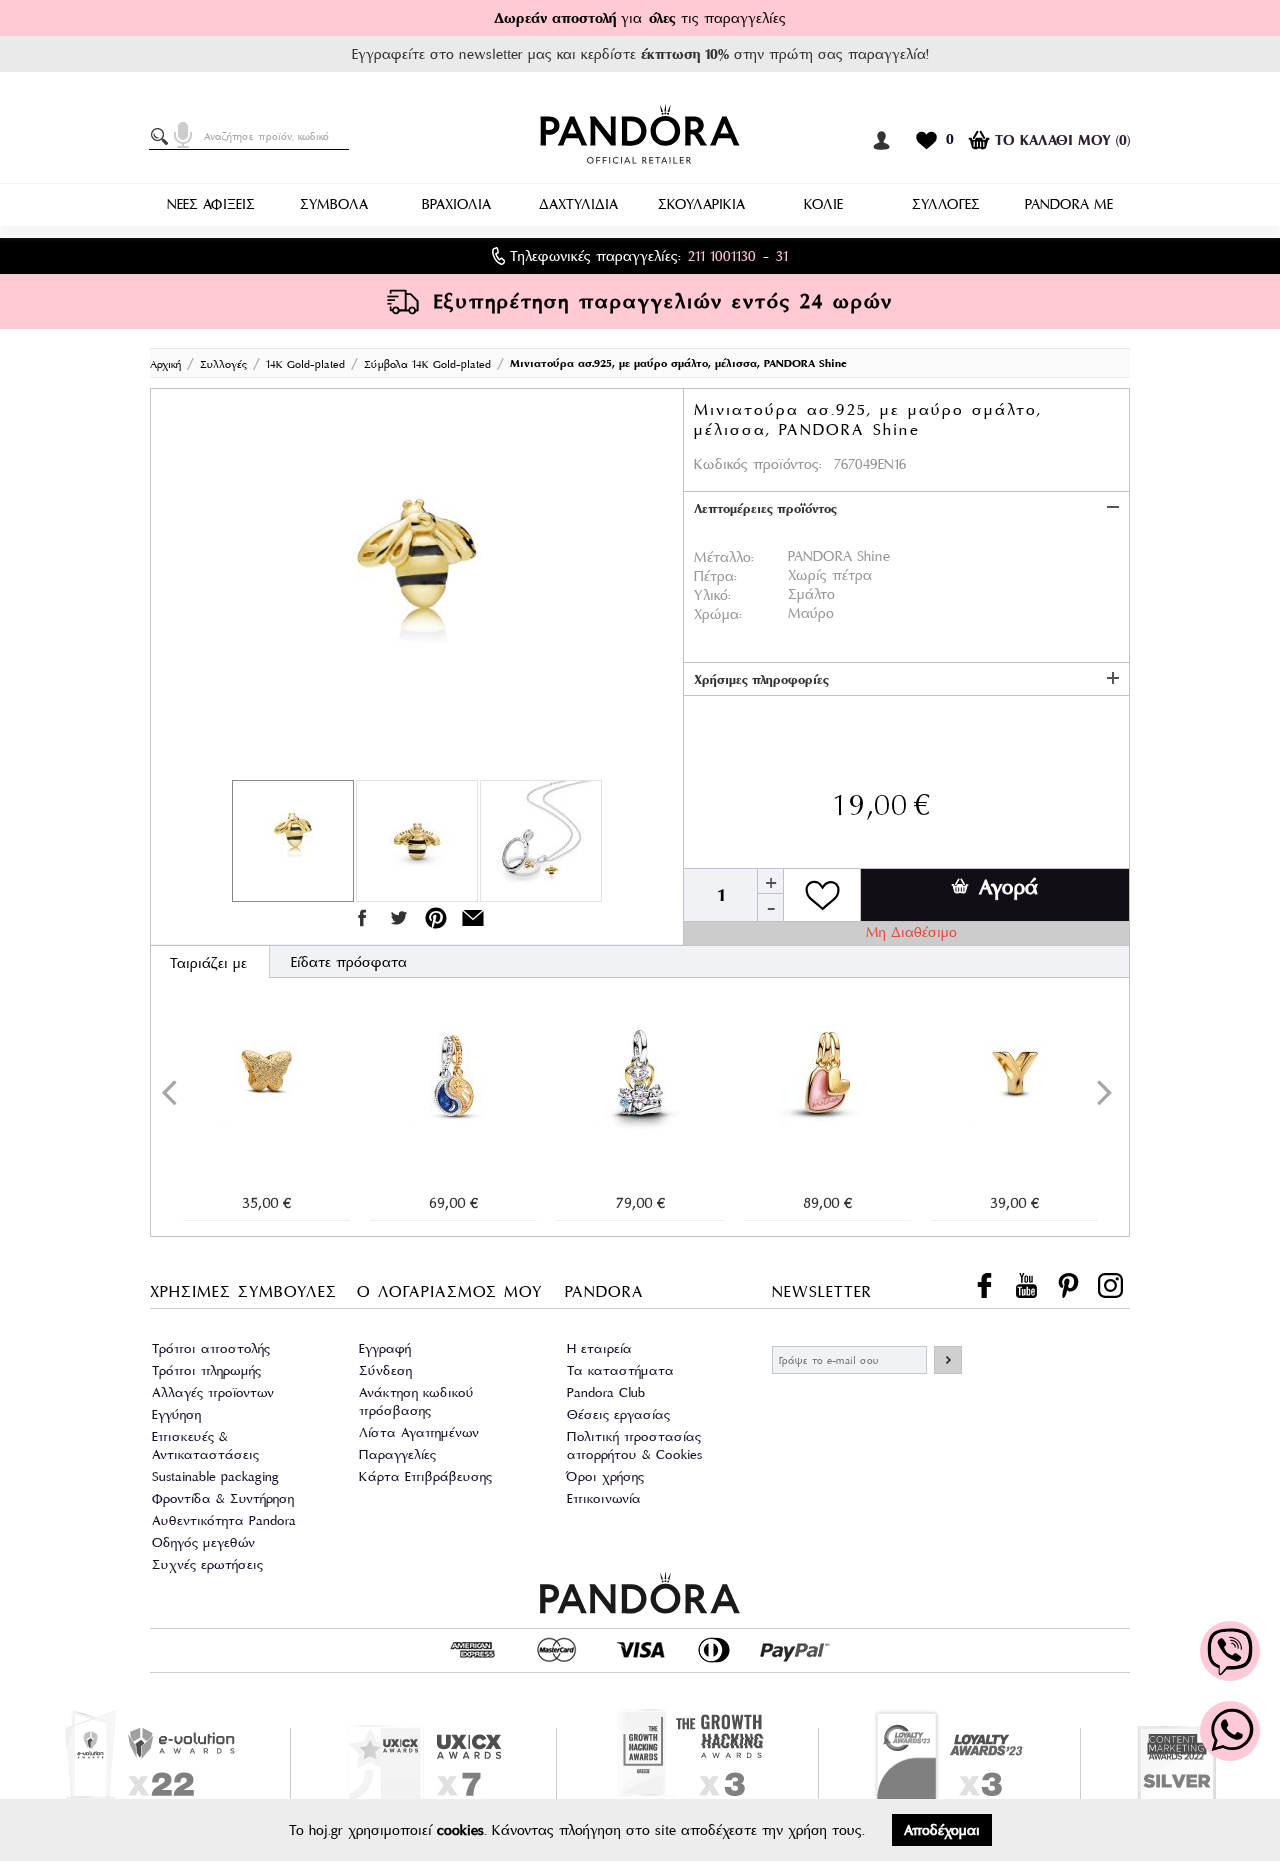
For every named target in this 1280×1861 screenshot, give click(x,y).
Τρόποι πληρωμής (206, 1370)
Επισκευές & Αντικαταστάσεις (205, 1445)
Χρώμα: (718, 614)
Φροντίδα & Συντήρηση (223, 1498)
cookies (460, 1830)
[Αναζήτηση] (163, 137)
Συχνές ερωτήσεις (207, 1564)
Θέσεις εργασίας (618, 1414)
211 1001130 (722, 256)
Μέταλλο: (724, 557)
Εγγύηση (176, 1414)
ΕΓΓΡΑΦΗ (948, 1360)
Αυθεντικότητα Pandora (224, 1520)
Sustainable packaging (215, 1476)
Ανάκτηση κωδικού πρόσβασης (416, 1401)
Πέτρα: (715, 576)
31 (782, 256)
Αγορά (1008, 887)
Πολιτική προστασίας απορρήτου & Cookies (634, 1445)
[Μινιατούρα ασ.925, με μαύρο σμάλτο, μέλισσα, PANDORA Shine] (417, 589)
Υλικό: (712, 595)
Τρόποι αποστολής (211, 1348)
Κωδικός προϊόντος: (758, 464)
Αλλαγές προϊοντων (213, 1392)
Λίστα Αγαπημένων (419, 1432)
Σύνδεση (385, 1370)
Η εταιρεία (599, 1348)
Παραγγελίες (397, 1454)
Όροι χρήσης (605, 1476)
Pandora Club (606, 1392)
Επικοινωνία (604, 1498)
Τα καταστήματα (620, 1370)
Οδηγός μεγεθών (203, 1542)
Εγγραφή (385, 1348)
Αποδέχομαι (942, 1830)
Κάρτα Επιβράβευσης (425, 1476)
